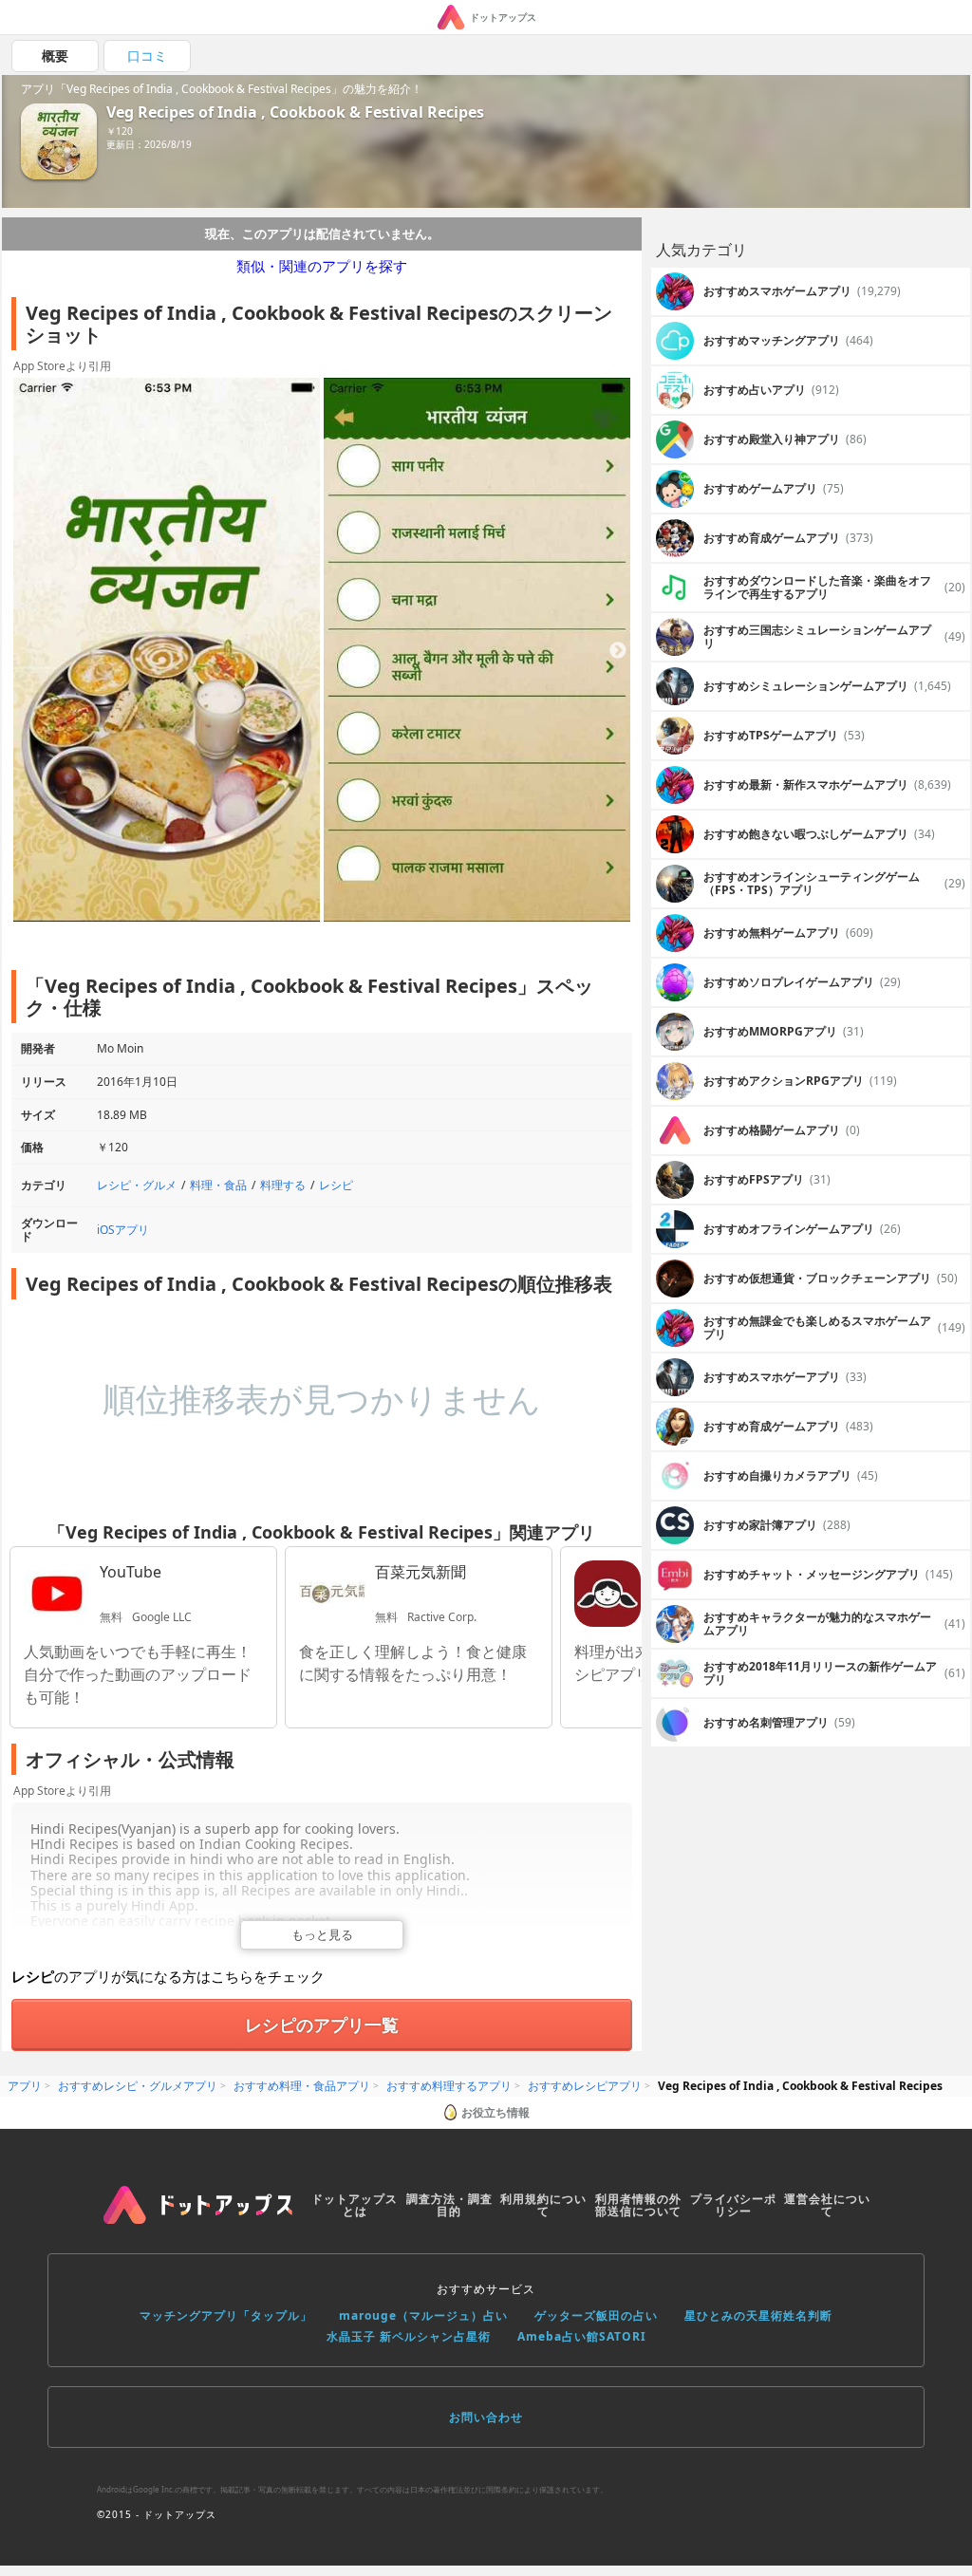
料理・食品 (218, 1185)
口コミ (147, 56)
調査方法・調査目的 (449, 2205)
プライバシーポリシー (733, 2205)
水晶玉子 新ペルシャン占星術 (409, 2336)
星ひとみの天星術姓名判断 (758, 2315)
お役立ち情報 (495, 2112)
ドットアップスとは (355, 2205)
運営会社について (827, 2205)
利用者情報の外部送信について (638, 2205)
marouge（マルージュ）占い (423, 2315)
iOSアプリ (123, 1230)
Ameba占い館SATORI (582, 2336)
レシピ (336, 1185)
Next (618, 651)
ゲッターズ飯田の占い (596, 2315)
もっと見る (322, 1934)
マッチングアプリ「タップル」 (226, 2315)
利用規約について (543, 2205)
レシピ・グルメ (137, 1185)
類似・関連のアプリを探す (322, 266)
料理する (283, 1185)
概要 (55, 56)
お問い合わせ (486, 2417)
